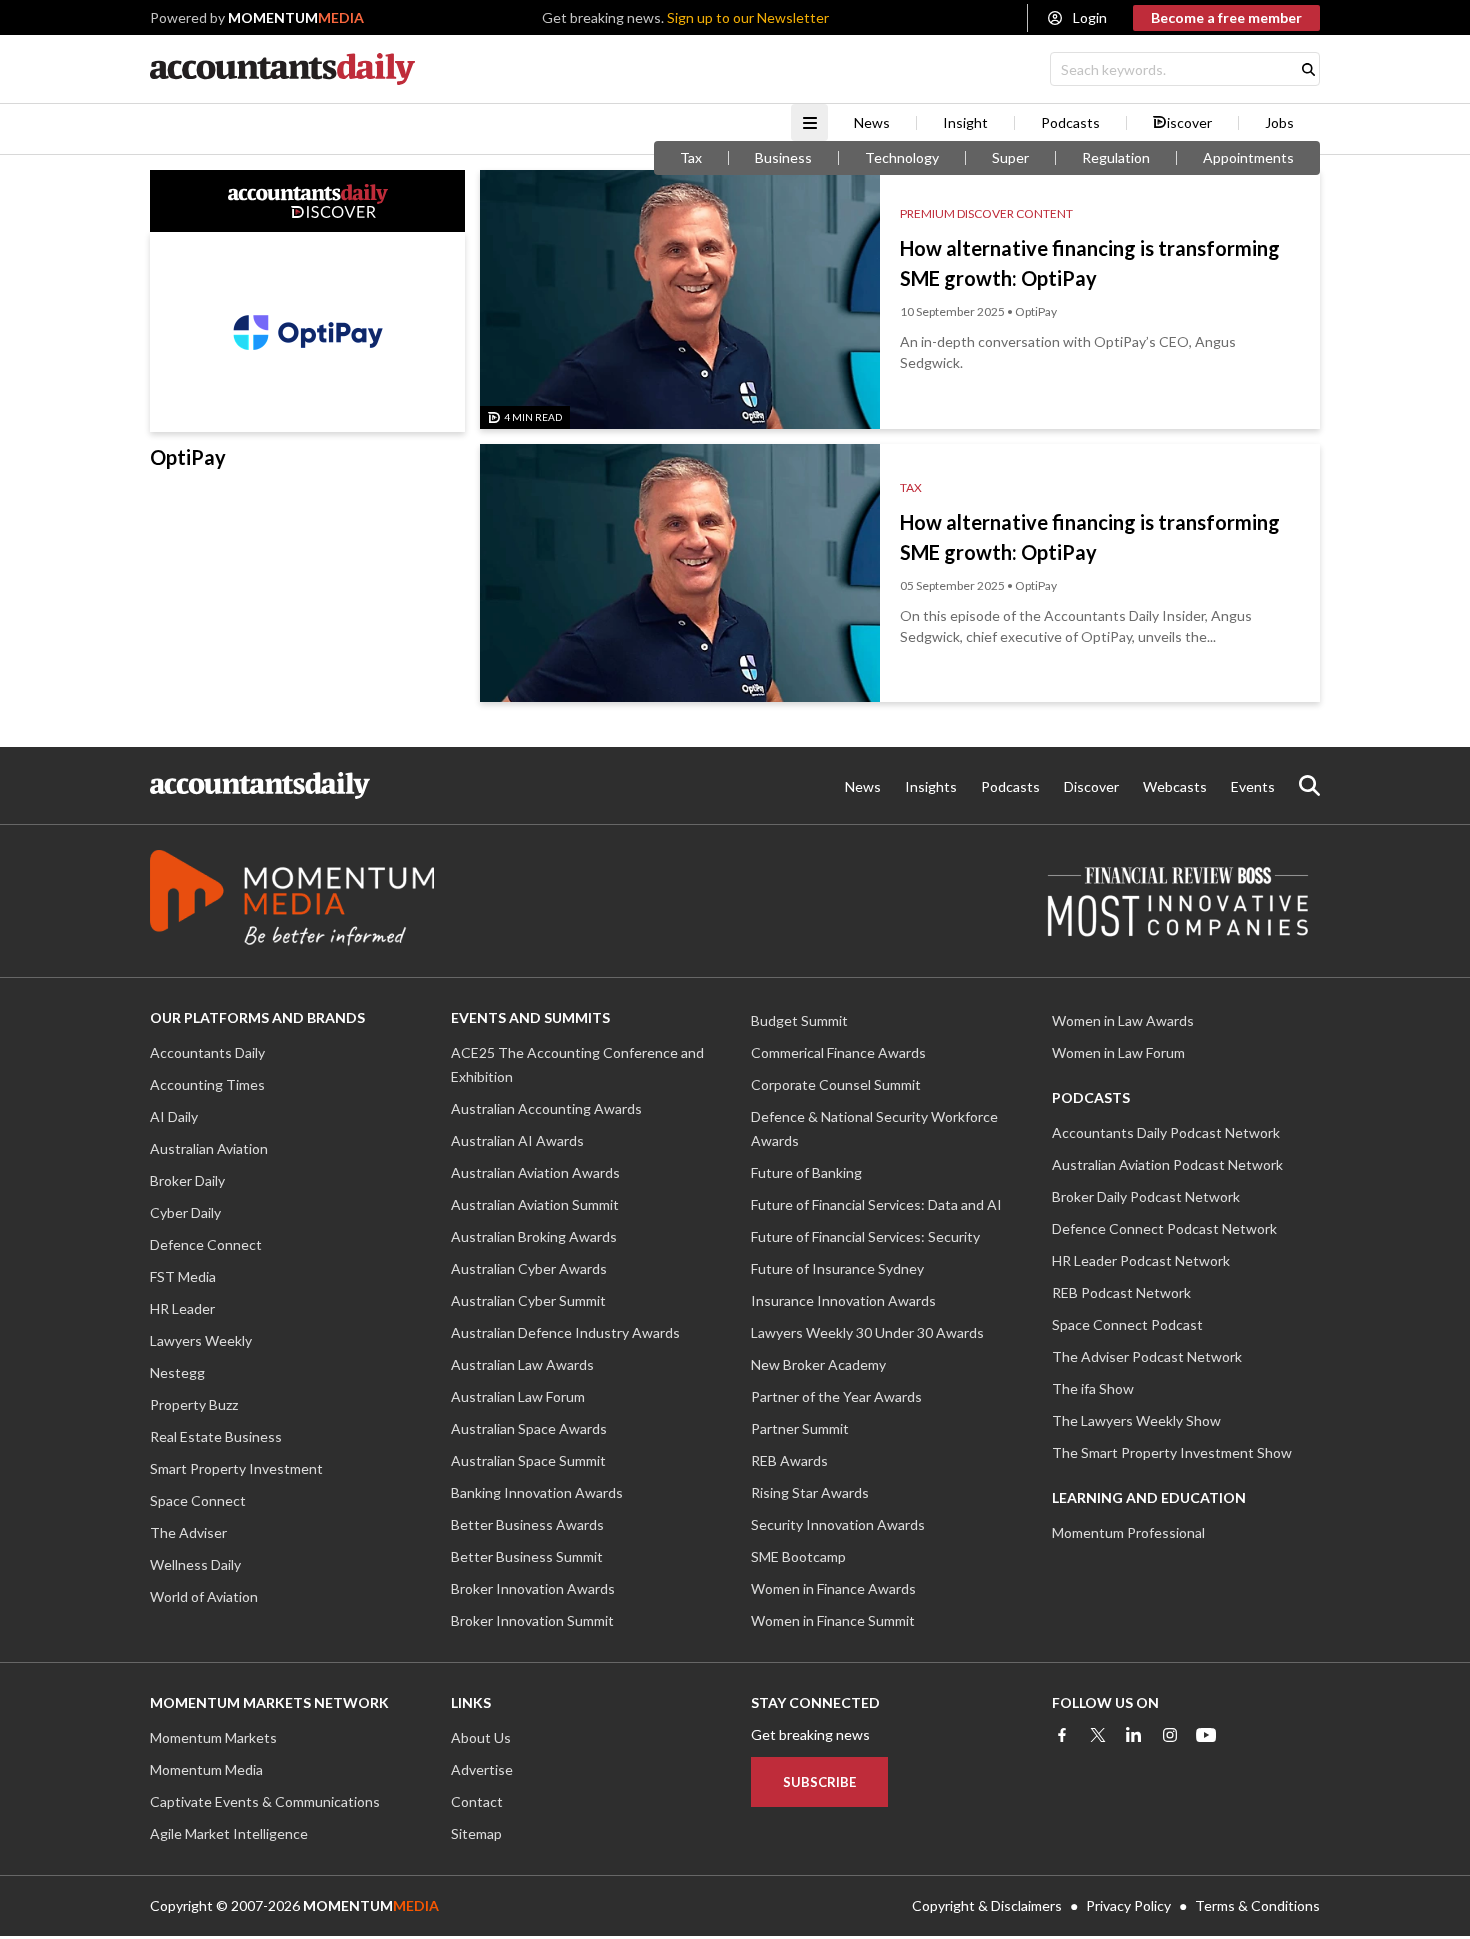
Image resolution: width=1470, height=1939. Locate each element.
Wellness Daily (195, 1564)
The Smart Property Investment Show (1172, 1452)
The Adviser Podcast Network (1147, 1356)
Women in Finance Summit (833, 1620)
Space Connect (198, 1500)
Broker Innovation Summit (532, 1620)
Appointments (1248, 158)
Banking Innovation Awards (537, 1492)
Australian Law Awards (522, 1364)
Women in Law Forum (1118, 1052)
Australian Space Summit (528, 1460)
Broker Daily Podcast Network (1146, 1196)
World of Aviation (204, 1596)
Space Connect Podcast (1127, 1324)
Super (1010, 158)
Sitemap (476, 1833)
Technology (902, 158)
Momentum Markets (213, 1737)
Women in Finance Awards (833, 1588)
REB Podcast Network (1121, 1292)
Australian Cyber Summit (528, 1300)
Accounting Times (207, 1084)
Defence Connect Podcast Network (1164, 1228)
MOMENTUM (296, 17)
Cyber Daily (185, 1212)
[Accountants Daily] (260, 785)
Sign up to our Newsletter (748, 17)
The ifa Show (1093, 1388)
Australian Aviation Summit (535, 1204)
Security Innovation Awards (838, 1524)
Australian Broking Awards (534, 1236)
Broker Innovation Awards (533, 1588)
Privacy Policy (1128, 1905)
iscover (1189, 123)
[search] (1309, 785)
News (872, 123)
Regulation (1116, 158)
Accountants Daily (207, 1052)
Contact (477, 1801)
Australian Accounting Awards (546, 1108)
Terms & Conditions (1257, 1905)
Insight (965, 123)
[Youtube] (1206, 1735)
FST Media (183, 1276)
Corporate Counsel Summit (836, 1084)
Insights (931, 786)
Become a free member (1226, 17)
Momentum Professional (1128, 1532)
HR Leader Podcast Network (1141, 1260)
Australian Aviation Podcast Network (1167, 1164)
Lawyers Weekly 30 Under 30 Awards (867, 1332)
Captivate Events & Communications (265, 1801)
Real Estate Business (216, 1436)
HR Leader (182, 1308)
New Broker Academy (818, 1364)
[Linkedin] (1134, 1735)
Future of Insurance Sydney (837, 1268)
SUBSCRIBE (819, 1782)
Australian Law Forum (518, 1396)
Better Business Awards (527, 1524)
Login (1090, 17)
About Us (481, 1737)
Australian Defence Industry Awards (565, 1332)
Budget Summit (799, 1020)
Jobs (1279, 123)
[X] (1098, 1735)
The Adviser (188, 1532)
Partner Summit (800, 1428)
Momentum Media (206, 1769)
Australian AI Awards (517, 1140)
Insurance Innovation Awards (843, 1300)
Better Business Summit (527, 1556)
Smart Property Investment (236, 1468)
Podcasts (1070, 123)
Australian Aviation (209, 1148)
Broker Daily (187, 1180)
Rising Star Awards (810, 1492)
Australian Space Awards (529, 1428)
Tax (691, 158)
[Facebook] (1062, 1735)
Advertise (482, 1769)
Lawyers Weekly (201, 1340)
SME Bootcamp (798, 1556)
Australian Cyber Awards (529, 1268)
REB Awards (789, 1460)
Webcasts (1175, 786)
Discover (1091, 786)
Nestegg (177, 1372)
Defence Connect (206, 1244)
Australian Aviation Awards (535, 1172)
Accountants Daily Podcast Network (1166, 1132)
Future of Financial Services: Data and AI (876, 1204)
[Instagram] (1170, 1735)
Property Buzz (194, 1404)
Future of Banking (806, 1172)
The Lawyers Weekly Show (1136, 1420)
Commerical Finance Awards (838, 1052)
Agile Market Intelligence (229, 1833)
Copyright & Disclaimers (987, 1905)
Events (1253, 786)
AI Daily (174, 1116)
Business (783, 158)
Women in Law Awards (1123, 1020)
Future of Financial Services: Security (865, 1236)
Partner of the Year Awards (836, 1396)
